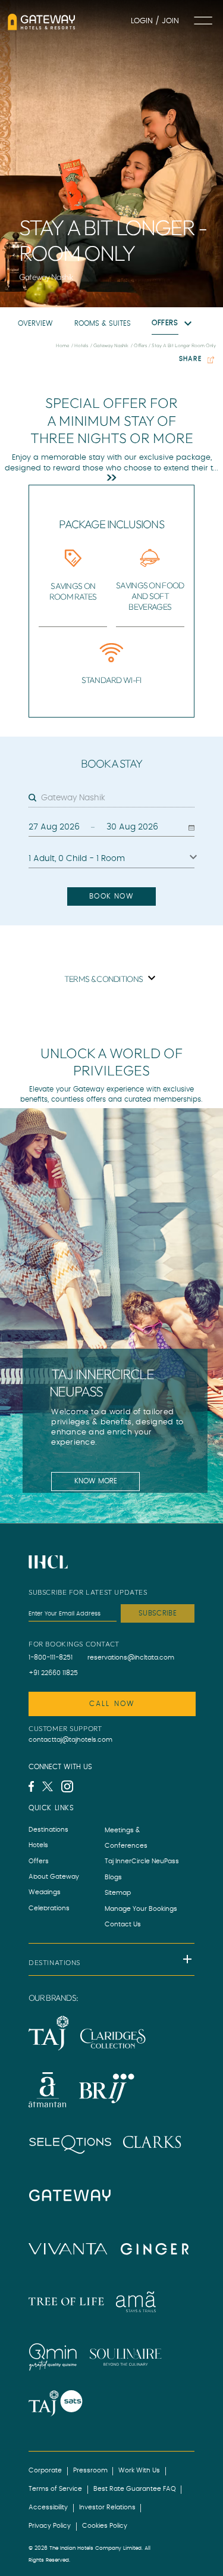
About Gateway (54, 1877)
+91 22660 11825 (53, 1673)
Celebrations (49, 1908)
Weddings (45, 1892)
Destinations (48, 1830)
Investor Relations (107, 2508)
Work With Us (139, 2471)
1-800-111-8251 (51, 1658)
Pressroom (90, 2471)
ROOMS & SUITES (103, 324)
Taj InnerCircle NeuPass (142, 1861)
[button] (111, 1959)
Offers (39, 1861)
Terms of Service (55, 2489)
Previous (55, 1428)
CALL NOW (112, 1704)
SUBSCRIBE (158, 1613)
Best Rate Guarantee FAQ (135, 2489)
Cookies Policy (105, 2526)
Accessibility (48, 2508)
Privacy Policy (50, 2526)
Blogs (113, 1878)
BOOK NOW (111, 896)
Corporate (45, 2471)
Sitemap (118, 1893)
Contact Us (123, 1925)
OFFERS (165, 323)
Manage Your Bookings (141, 1909)
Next (186, 1428)
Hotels (38, 1845)
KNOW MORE (96, 1481)
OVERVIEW (35, 324)
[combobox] (118, 799)
